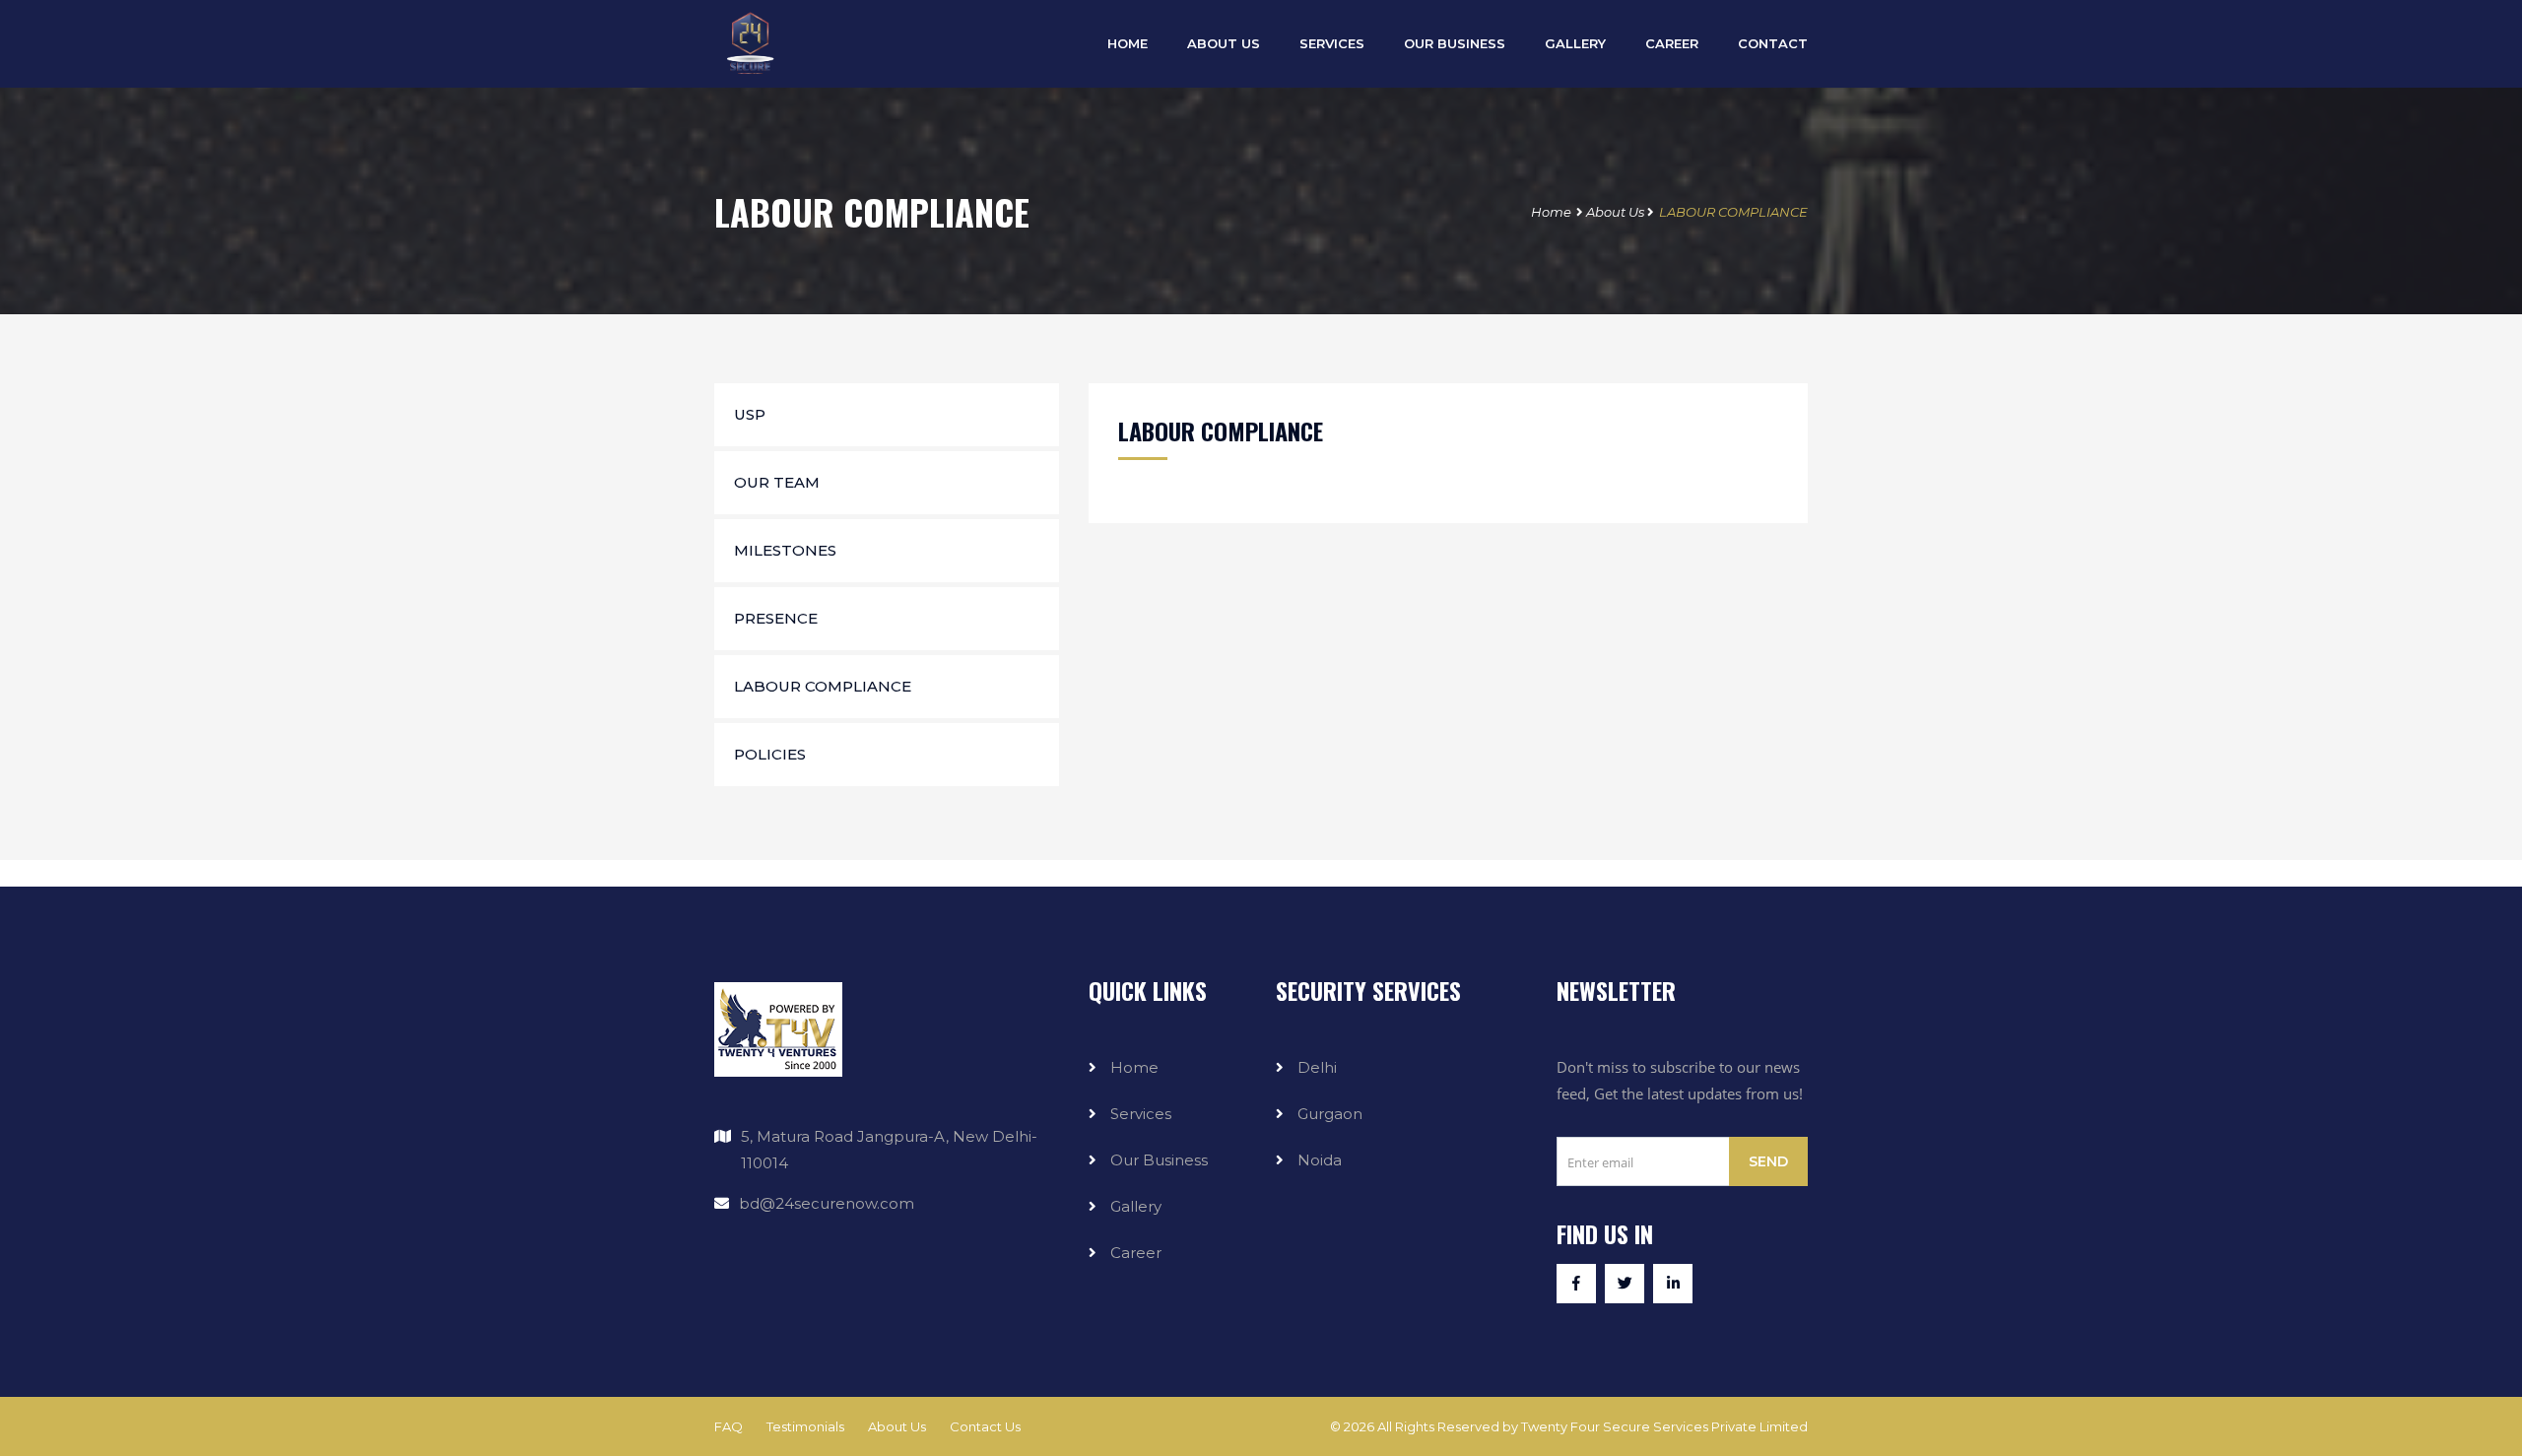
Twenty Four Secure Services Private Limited (1664, 1426)
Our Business (1159, 1160)
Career (1672, 43)
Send (1768, 1161)
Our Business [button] (1455, 43)
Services (1332, 43)
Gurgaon (1330, 1114)
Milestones (785, 550)
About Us (1615, 212)
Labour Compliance (823, 686)
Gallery (1575, 43)
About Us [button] (1224, 43)
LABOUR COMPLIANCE (1733, 212)
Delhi (1317, 1067)
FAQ (729, 1426)
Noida (1320, 1160)
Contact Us (985, 1426)
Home (1551, 212)
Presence (776, 618)
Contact (1773, 43)
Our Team (777, 482)
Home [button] (1128, 43)
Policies (770, 754)
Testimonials (805, 1426)
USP (750, 414)
